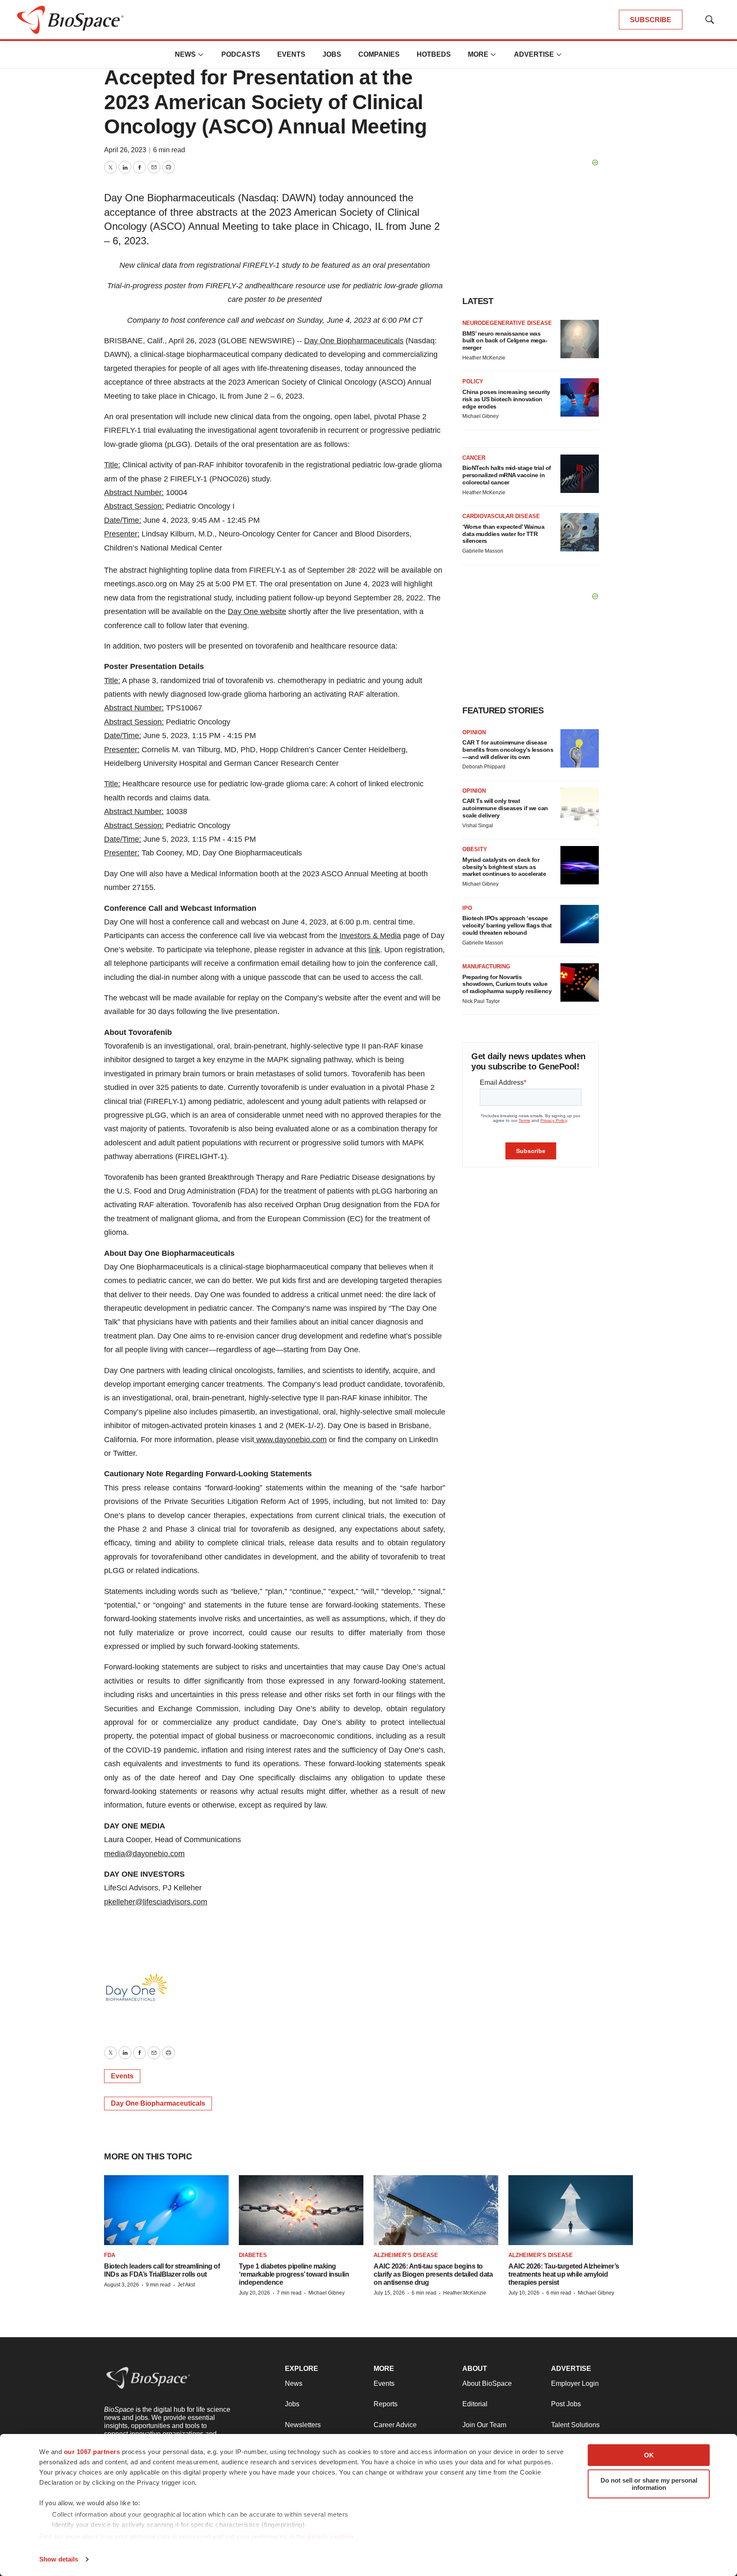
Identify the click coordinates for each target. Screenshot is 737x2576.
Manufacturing (486, 966)
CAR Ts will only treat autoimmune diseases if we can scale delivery (505, 808)
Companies (379, 54)
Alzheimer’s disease (406, 2255)
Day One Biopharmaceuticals (354, 341)
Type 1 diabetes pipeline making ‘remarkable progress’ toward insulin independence (294, 2274)
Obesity (475, 849)
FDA (110, 2255)
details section (330, 2537)
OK (649, 2455)
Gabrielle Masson (483, 551)
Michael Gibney (480, 416)
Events (291, 54)
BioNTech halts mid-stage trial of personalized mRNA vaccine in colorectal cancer (507, 475)
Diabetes (253, 2255)
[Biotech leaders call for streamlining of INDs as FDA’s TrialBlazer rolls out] (166, 2210)
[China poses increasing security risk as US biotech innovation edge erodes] (580, 397)
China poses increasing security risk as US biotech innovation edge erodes (506, 399)
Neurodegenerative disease (507, 323)
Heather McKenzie (484, 358)
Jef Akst (186, 2285)
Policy (473, 381)
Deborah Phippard (484, 767)
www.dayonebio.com (290, 1440)
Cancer (474, 458)
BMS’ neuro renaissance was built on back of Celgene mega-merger (505, 341)
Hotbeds (434, 54)
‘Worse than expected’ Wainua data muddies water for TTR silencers (503, 534)
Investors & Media (370, 936)
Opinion (474, 732)
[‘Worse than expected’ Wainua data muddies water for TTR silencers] (580, 532)
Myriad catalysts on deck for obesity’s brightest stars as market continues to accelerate (504, 867)
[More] (201, 55)
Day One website (257, 611)
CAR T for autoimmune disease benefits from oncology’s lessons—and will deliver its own (508, 750)
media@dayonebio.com (144, 1854)
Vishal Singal (478, 826)
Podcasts (241, 54)
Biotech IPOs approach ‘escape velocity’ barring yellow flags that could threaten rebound (507, 925)
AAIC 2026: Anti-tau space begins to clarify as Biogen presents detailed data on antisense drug (433, 2274)
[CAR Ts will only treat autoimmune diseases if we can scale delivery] (580, 807)
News (185, 54)
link (374, 950)
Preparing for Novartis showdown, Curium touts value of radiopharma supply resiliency (507, 984)
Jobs (332, 54)
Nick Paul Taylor (481, 1001)
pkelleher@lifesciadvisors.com (156, 1902)
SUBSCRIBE (651, 20)
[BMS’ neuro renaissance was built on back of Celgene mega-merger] (580, 339)
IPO (467, 908)
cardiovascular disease (501, 516)
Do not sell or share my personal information (649, 2484)
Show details (59, 2559)
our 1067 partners (92, 2452)
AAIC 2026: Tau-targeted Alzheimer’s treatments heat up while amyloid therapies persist (564, 2274)
